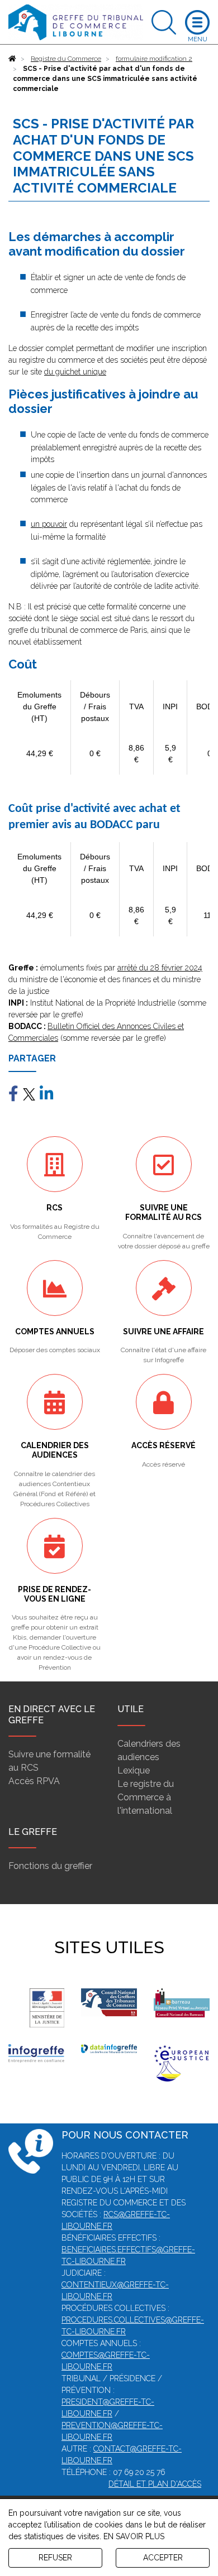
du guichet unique (75, 372)
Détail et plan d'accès (155, 2484)
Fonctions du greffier (50, 1866)
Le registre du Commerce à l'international (146, 1797)
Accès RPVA (34, 1781)
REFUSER (55, 2558)
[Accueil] (12, 59)
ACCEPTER (163, 2558)
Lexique (134, 1770)
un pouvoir (49, 524)
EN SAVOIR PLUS (134, 2536)
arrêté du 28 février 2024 (160, 968)
